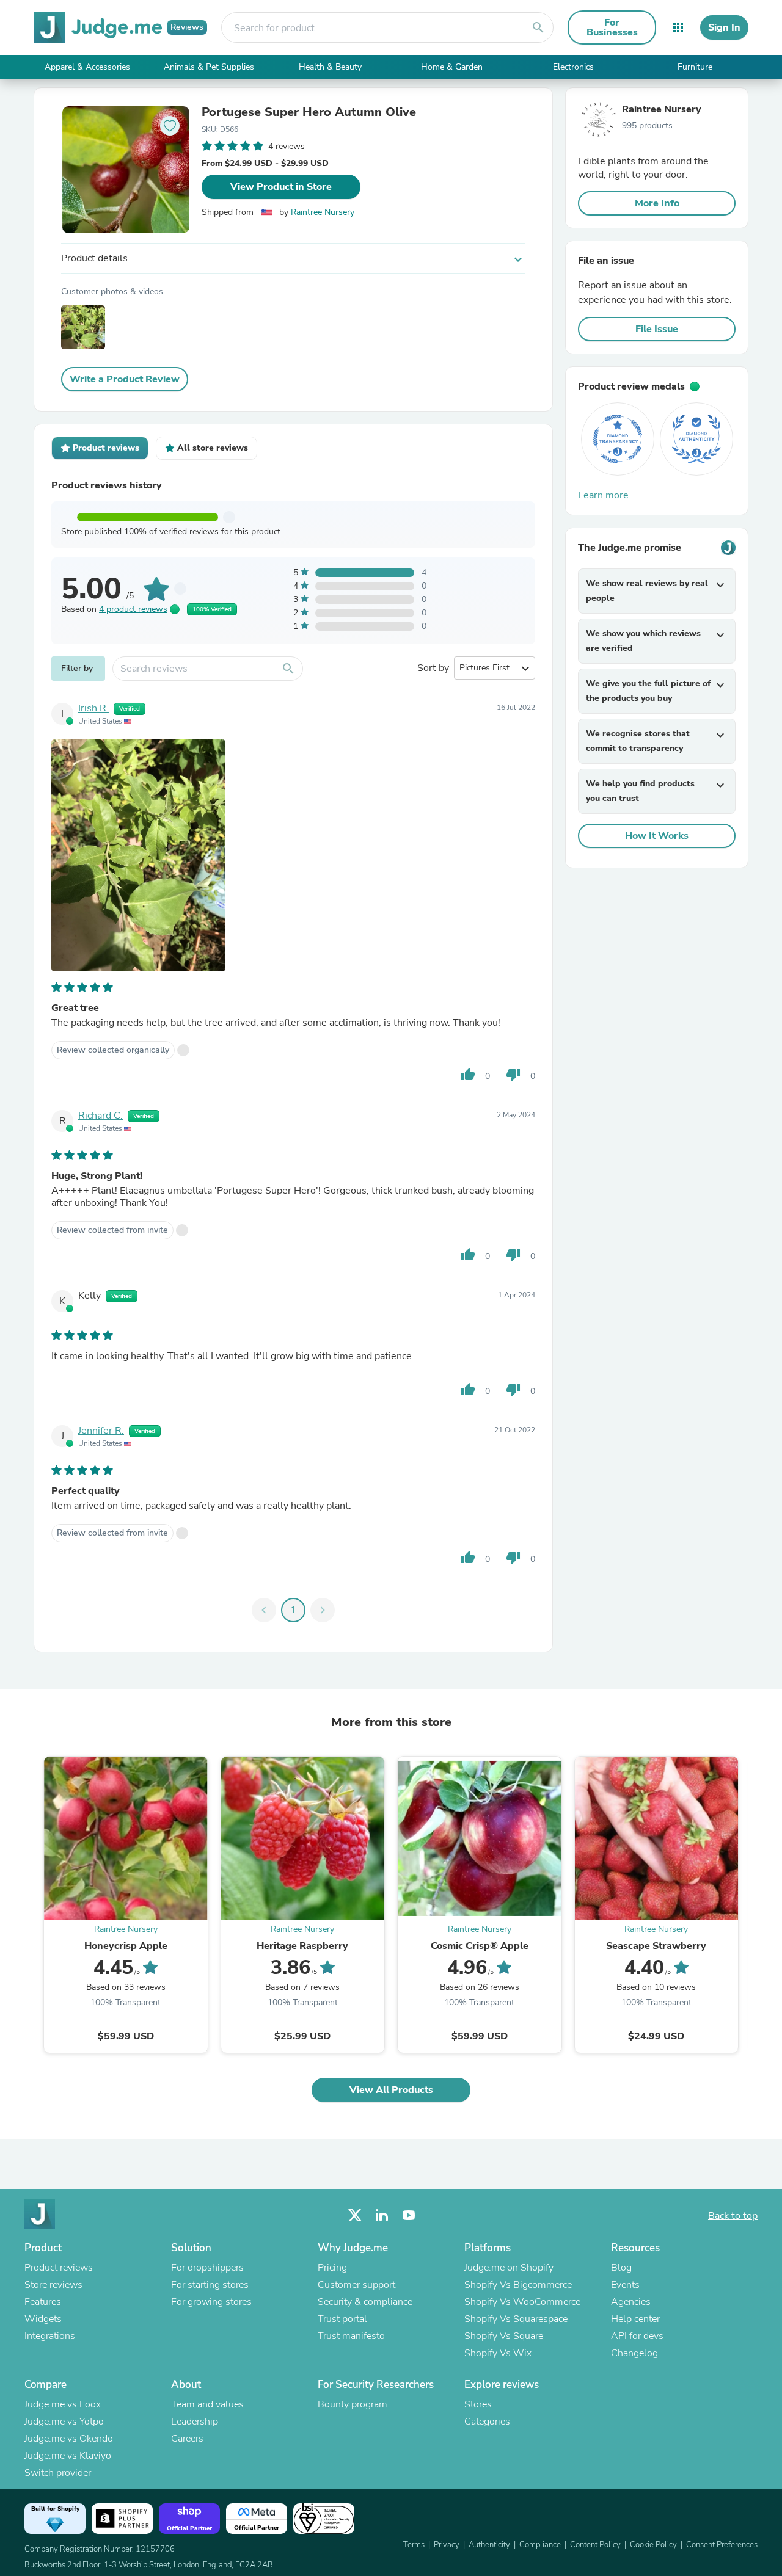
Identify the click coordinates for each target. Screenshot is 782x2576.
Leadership (195, 2422)
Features (43, 2302)
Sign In (724, 27)
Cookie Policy (653, 2545)
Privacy (447, 2545)
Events (625, 2285)
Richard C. (100, 1116)
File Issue (657, 329)
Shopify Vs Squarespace (516, 2319)
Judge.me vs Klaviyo (68, 2456)
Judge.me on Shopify (509, 2268)
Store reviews (53, 2285)
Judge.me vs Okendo (69, 2439)
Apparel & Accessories (87, 67)
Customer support (356, 2285)
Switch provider (58, 2473)
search (538, 27)
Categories (487, 2422)
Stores (478, 2404)
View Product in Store (281, 187)
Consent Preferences (722, 2545)
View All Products (391, 2090)
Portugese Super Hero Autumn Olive (309, 112)
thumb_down (513, 1075)
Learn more (603, 495)
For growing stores (211, 2302)
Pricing (332, 2268)
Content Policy (595, 2545)
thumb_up (468, 1075)
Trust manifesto (351, 2336)
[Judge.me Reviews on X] (355, 2215)
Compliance (540, 2545)
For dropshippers (207, 2268)
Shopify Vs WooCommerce (522, 2302)
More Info (657, 203)
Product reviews (59, 2268)
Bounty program (353, 2404)
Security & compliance (365, 2302)
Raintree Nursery (323, 212)
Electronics (573, 67)
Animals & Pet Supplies (209, 67)
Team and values (207, 2404)
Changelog (634, 2353)
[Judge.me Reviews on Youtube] (409, 2215)
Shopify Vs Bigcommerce (518, 2285)
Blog (621, 2268)
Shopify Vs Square (504, 2336)
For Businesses (612, 27)
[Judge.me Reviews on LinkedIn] (382, 2215)
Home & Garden (452, 67)
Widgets (43, 2319)
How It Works (657, 836)
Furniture (695, 67)
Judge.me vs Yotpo (64, 2422)
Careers (187, 2439)
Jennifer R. (101, 1431)
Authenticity (489, 2545)
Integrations (50, 2336)
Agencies (631, 2302)
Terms (414, 2545)
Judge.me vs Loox (63, 2404)
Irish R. (93, 708)
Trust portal (342, 2319)
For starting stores (210, 2285)
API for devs (637, 2336)
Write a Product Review (125, 379)
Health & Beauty (330, 67)
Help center (635, 2319)
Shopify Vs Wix (498, 2353)
